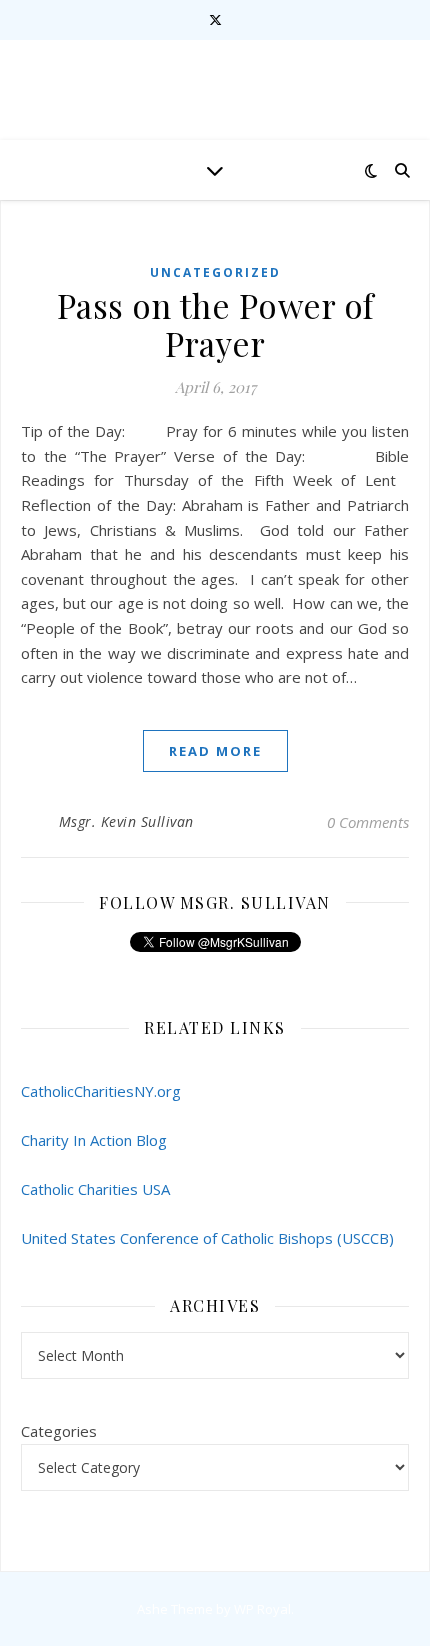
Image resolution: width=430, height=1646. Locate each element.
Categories (59, 1431)
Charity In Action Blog (94, 1140)
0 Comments (368, 822)
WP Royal (262, 1609)
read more (215, 751)
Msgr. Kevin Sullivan (126, 821)
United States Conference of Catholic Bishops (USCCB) (207, 1238)
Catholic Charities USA (95, 1189)
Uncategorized (215, 272)
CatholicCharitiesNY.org (101, 1091)
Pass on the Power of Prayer (215, 324)
